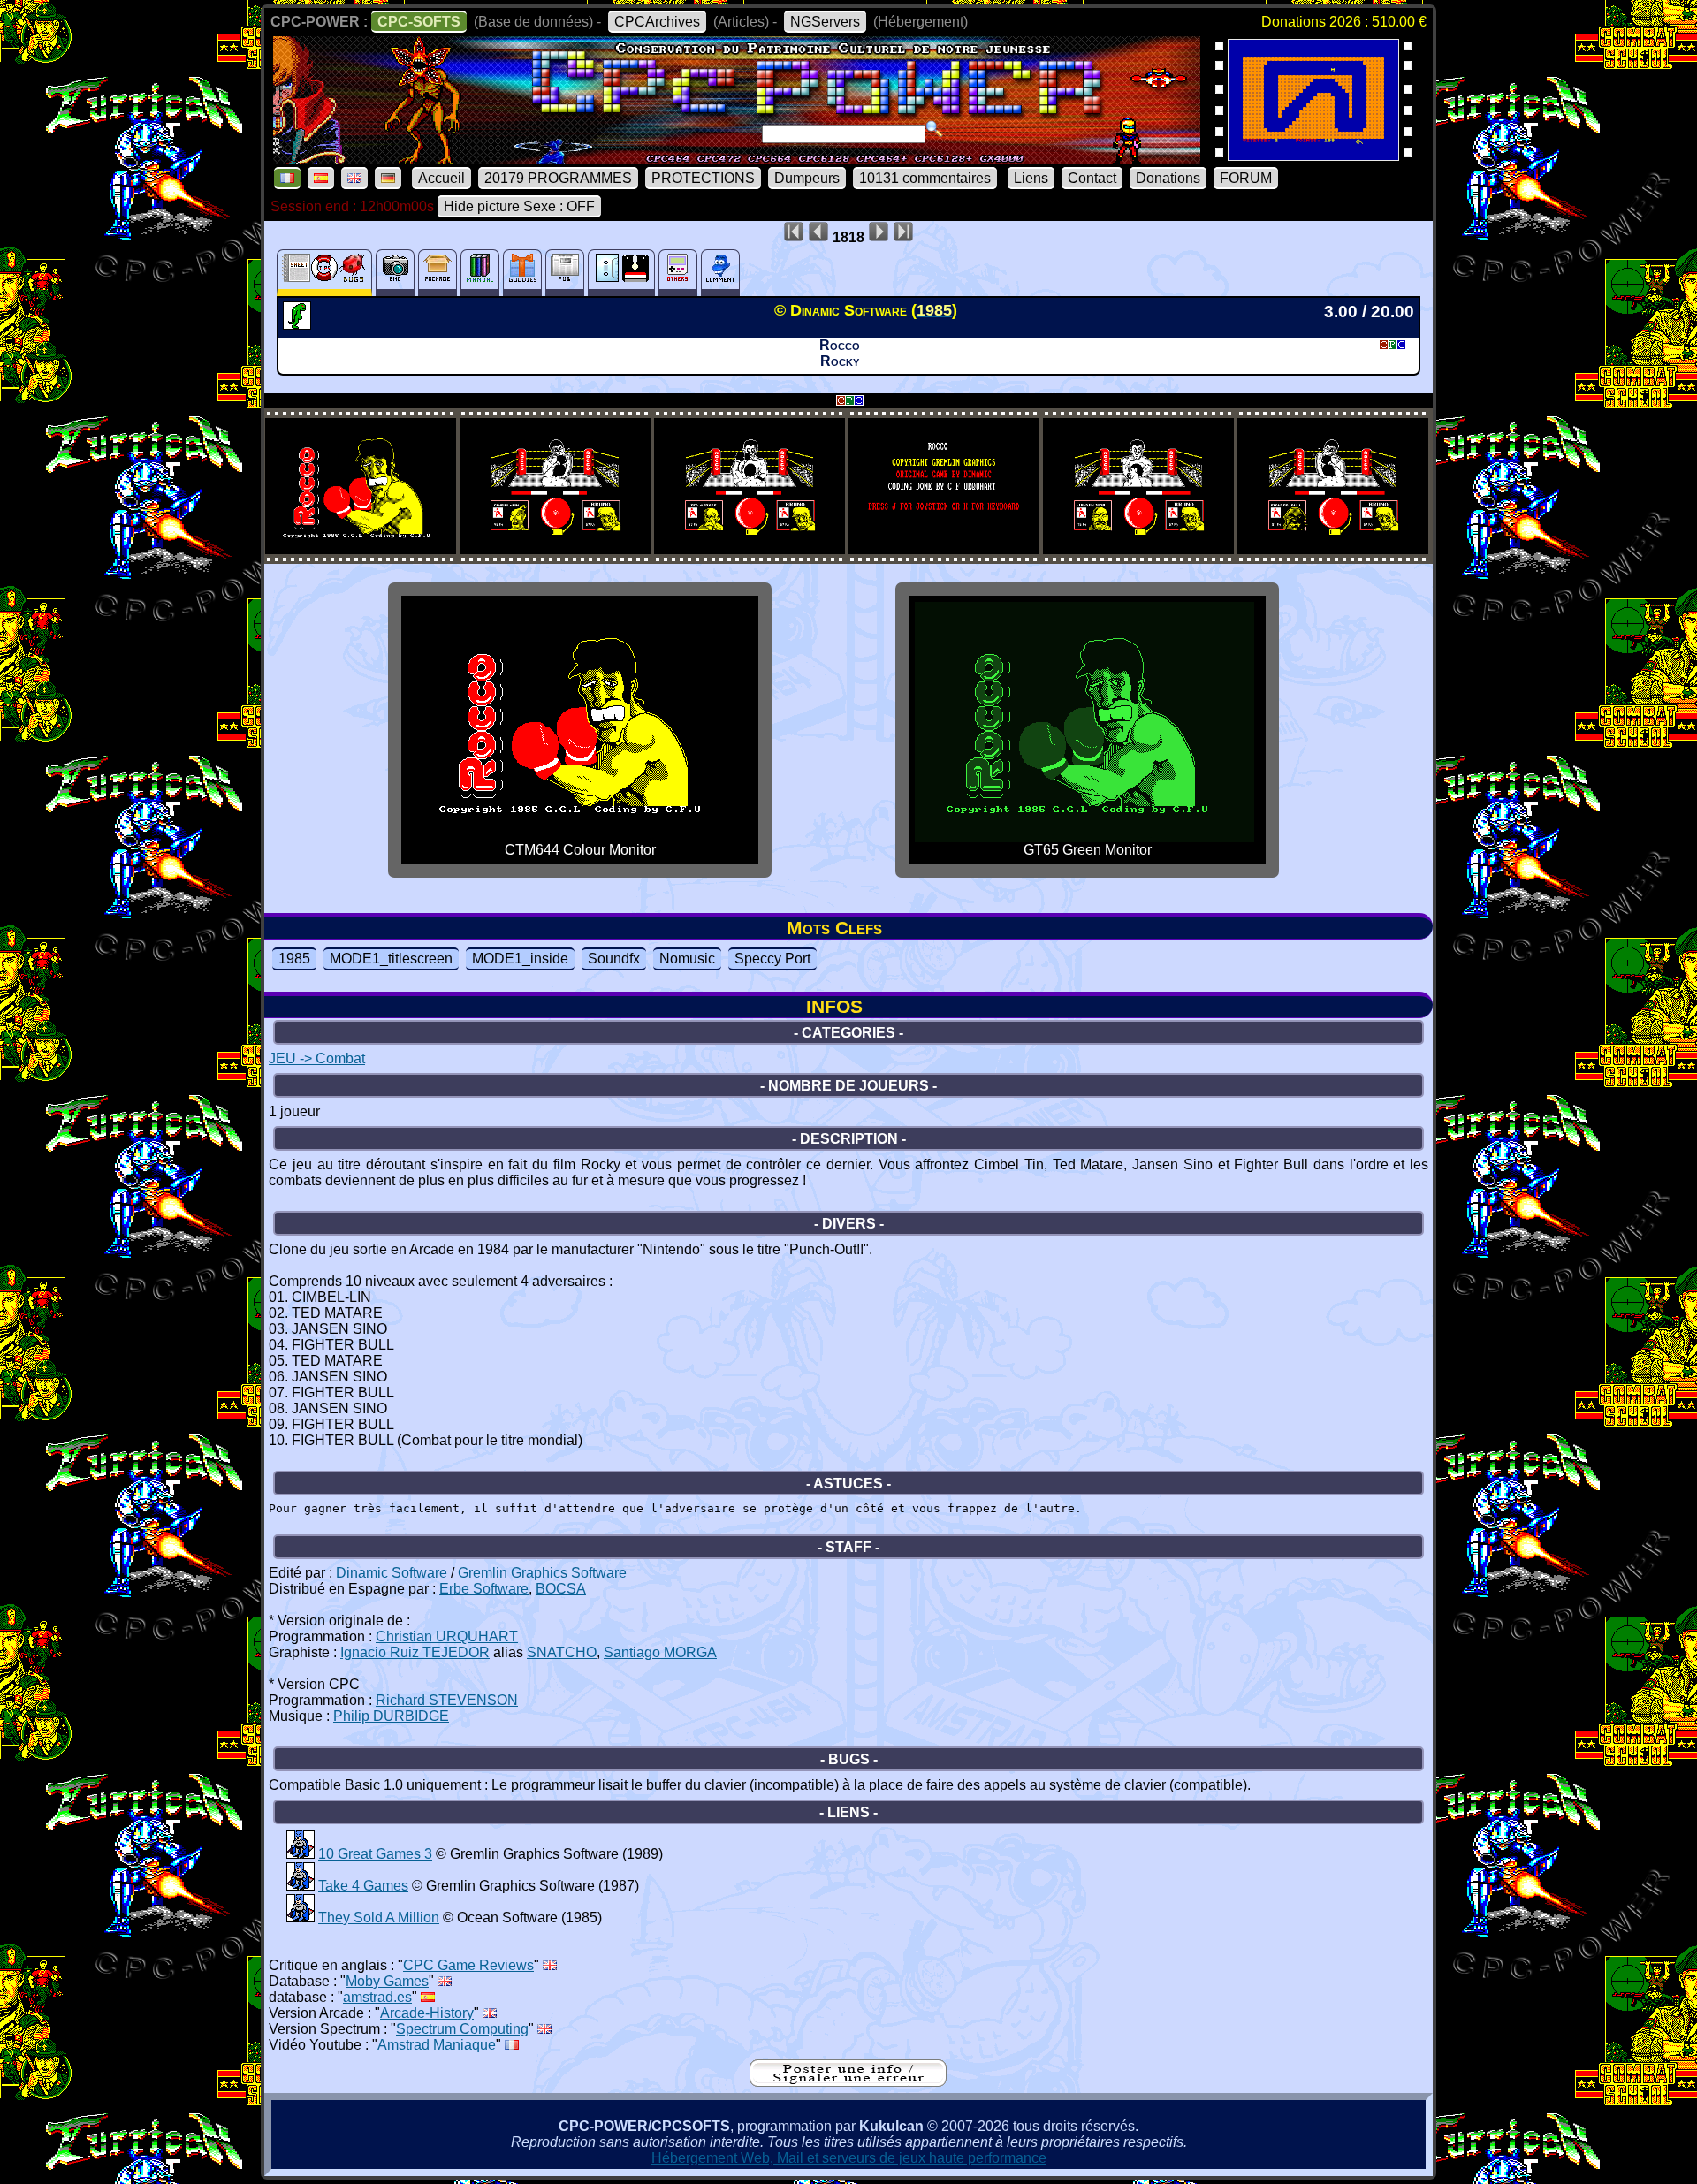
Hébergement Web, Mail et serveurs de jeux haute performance (849, 2158)
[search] (934, 129)
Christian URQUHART (447, 1636)
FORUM (1246, 178)
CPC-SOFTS (419, 22)
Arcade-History (427, 2013)
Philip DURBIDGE (391, 1716)
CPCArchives (657, 22)
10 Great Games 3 (375, 1854)
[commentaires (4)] (720, 273)
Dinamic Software (392, 1573)
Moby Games (387, 1981)
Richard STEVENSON (447, 1700)
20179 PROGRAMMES (558, 178)
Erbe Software (484, 1589)
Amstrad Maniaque (437, 2045)
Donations (1168, 178)
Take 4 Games (363, 1886)
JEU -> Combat (317, 1058)
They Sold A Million (379, 1918)
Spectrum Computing (462, 2029)
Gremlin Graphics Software (542, 1573)
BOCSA (561, 1589)
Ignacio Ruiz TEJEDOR (415, 1652)
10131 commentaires (925, 178)
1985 (294, 959)
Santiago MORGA (660, 1652)
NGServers (825, 22)
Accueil (441, 178)
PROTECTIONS (703, 178)
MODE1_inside (520, 959)
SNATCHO (562, 1652)
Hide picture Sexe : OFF (519, 206)
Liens (1031, 178)
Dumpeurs (807, 178)
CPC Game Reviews (468, 1965)
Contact (1092, 178)
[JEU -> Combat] (299, 324)
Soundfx (614, 959)
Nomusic (687, 959)
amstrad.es (377, 1997)
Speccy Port (772, 959)
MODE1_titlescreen (391, 959)
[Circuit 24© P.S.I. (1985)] (1313, 155)
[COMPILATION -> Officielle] (301, 1854)
